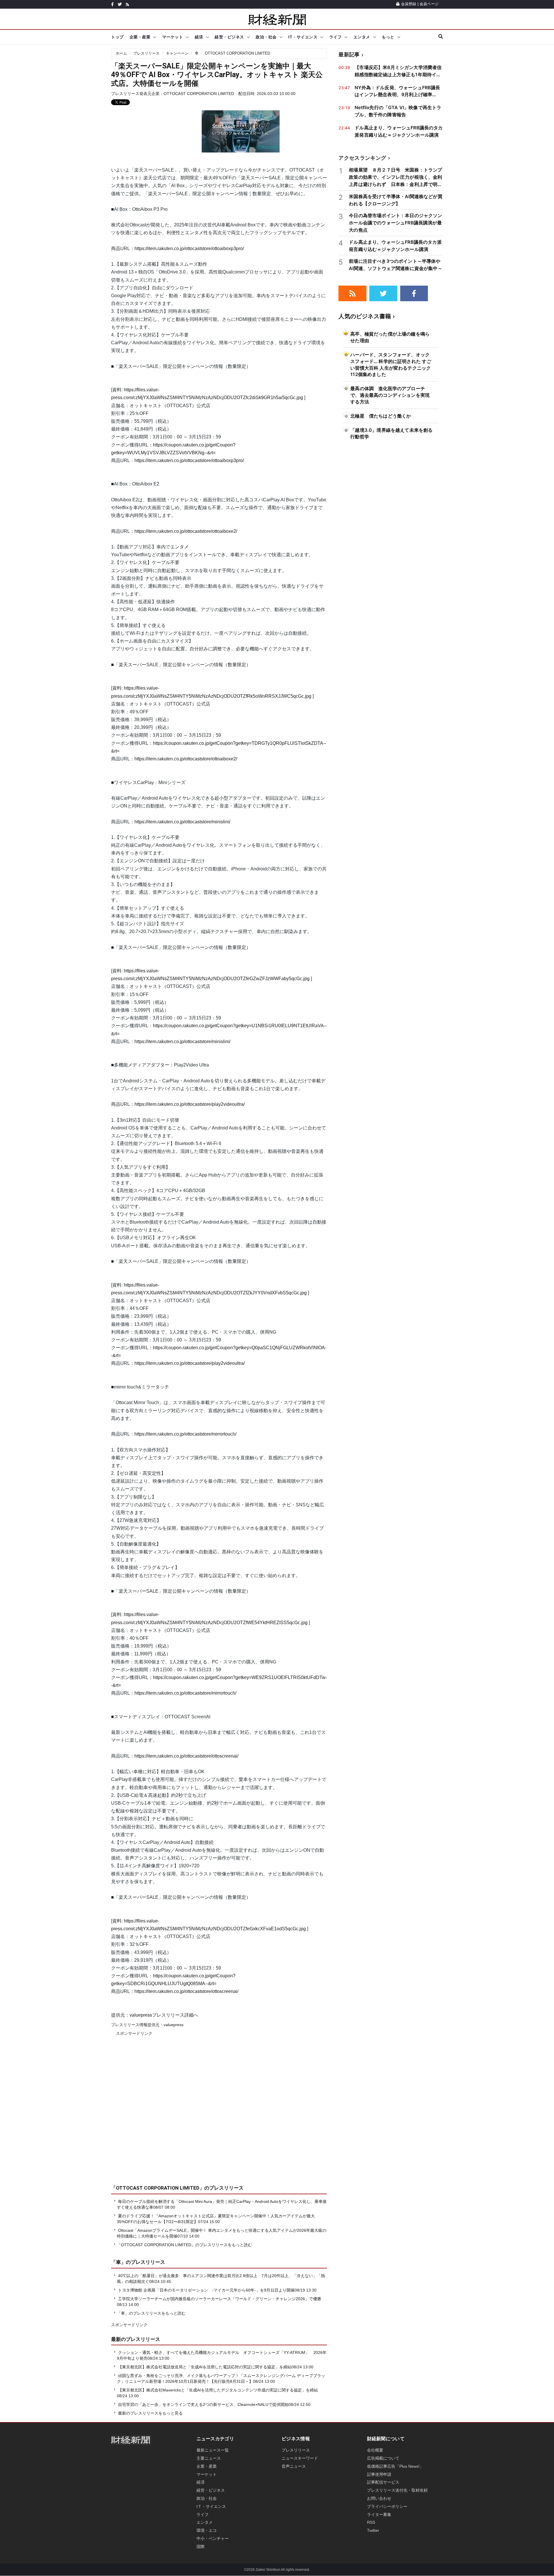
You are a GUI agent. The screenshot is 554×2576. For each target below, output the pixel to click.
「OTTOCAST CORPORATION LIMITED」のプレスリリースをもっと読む (184, 2245)
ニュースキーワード (300, 2458)
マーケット (173, 37)
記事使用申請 (379, 2474)
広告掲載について (383, 2458)
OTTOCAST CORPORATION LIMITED (237, 53)
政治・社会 (266, 37)
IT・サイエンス (303, 37)
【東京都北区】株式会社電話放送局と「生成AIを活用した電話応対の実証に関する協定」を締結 (205, 2367)
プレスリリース (146, 53)
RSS (371, 2522)
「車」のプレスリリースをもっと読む (151, 2313)
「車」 (118, 2262)
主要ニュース (209, 2458)
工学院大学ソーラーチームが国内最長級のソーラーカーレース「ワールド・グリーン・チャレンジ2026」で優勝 (220, 2299)
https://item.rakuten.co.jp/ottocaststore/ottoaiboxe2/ (186, 531)
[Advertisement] (219, 2115)
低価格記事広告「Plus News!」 (395, 2466)
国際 (201, 2547)
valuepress (174, 2025)
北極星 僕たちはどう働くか (381, 416)
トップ (117, 37)
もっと (388, 37)
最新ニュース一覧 (213, 2450)
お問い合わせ (379, 2498)
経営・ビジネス (229, 37)
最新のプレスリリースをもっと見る (150, 2413)
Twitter (373, 2530)
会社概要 (375, 2450)
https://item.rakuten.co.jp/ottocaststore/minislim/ (182, 822)
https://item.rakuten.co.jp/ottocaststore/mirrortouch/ (185, 1434)
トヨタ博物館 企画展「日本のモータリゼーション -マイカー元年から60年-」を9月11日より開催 (206, 2290)
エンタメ (362, 37)
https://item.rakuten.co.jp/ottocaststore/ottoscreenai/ (186, 1756)
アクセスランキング (362, 158)
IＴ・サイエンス (211, 2506)
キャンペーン (177, 53)
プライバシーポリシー (387, 2506)
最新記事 (349, 54)
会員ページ (429, 4)
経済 (199, 37)
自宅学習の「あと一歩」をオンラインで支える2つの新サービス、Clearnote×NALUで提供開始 (203, 2404)
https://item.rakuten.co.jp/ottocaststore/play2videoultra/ (190, 1104)
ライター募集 (379, 2514)
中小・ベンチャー (213, 2538)
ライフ (336, 37)
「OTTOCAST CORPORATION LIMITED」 (158, 2188)
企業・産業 (140, 37)
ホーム (121, 53)
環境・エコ (207, 2530)
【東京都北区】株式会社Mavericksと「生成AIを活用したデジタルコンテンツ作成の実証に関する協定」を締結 (218, 2390)
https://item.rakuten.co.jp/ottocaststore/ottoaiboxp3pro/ (189, 249)
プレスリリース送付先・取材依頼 (397, 2490)
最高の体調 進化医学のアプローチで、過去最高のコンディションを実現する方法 (390, 395)
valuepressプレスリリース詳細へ (164, 2015)
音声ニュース (294, 2466)
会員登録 (409, 4)
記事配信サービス (383, 2482)
